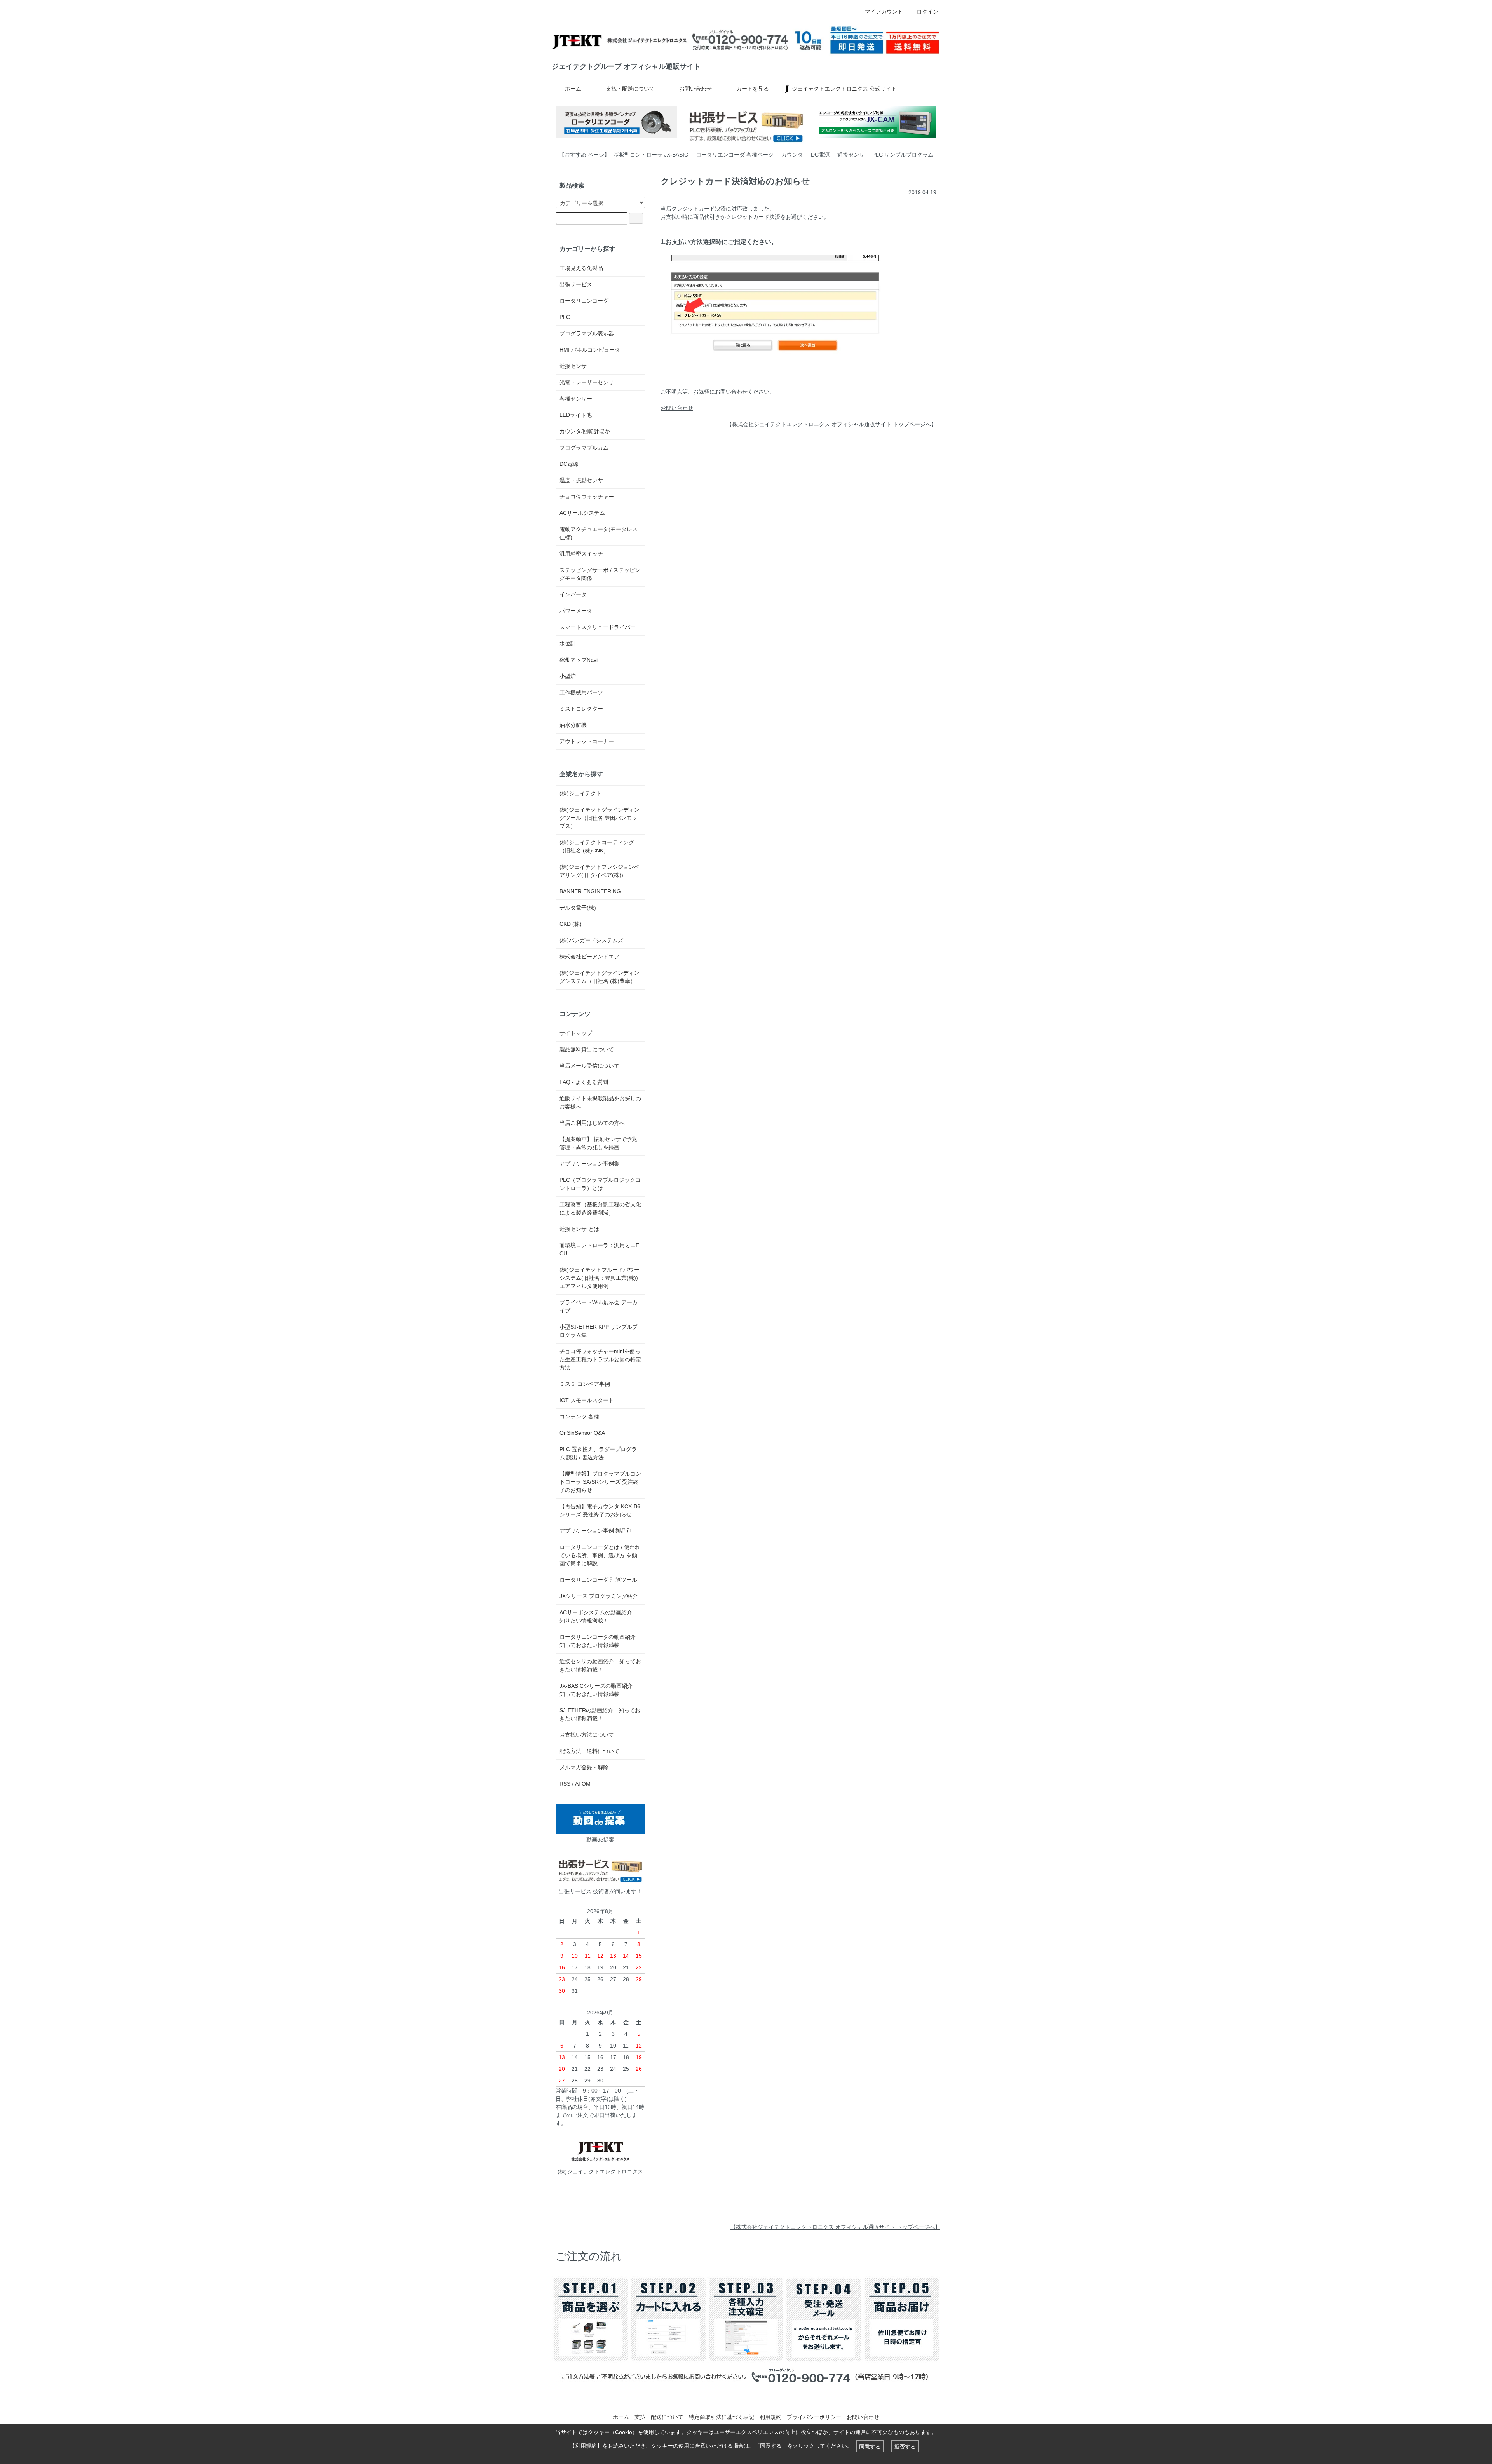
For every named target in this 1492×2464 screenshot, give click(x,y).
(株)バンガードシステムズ (591, 940)
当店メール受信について (589, 1066)
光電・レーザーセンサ (587, 382)
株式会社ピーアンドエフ (589, 957)
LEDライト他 (576, 415)
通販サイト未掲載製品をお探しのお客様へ (600, 1102)
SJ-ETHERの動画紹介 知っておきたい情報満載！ (600, 1714)
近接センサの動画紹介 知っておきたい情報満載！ (600, 1665)
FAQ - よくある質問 (584, 1082)
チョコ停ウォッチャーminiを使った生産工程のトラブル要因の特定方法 (600, 1359)
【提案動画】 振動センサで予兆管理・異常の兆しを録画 (598, 1143)
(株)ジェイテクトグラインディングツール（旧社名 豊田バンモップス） (600, 818)
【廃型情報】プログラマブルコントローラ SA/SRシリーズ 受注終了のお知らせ (600, 1482)
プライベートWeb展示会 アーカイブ (599, 1306)
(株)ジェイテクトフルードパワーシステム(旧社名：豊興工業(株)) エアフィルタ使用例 (600, 1278)
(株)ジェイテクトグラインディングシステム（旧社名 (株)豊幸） (600, 977)
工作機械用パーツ (581, 692)
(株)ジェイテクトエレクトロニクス (600, 2171)
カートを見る (753, 89)
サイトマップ (576, 1033)
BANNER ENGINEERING (590, 891)
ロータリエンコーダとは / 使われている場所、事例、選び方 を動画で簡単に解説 (600, 1555)
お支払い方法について (587, 1735)
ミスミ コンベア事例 (585, 1384)
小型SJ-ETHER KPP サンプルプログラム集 (599, 1331)
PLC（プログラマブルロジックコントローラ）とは (600, 1184)
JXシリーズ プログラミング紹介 (599, 1596)
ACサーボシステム (582, 513)
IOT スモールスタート (587, 1400)
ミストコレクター (581, 709)
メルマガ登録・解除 (584, 1767)
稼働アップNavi (579, 660)
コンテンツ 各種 (579, 1417)
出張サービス (576, 284)
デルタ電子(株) (578, 908)
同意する (870, 2446)
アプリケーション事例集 (589, 1164)
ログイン (927, 12)
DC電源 (820, 155)
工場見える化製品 (581, 268)
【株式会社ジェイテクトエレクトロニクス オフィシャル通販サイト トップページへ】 (831, 424)
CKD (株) (571, 924)
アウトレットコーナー (587, 741)
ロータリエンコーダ (584, 301)
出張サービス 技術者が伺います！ (600, 1891)
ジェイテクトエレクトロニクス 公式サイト (844, 89)
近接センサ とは (579, 1229)
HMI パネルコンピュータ (590, 350)
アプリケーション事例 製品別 (596, 1531)
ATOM (583, 1784)
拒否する (905, 2446)
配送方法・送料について (589, 1751)
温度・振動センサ (581, 480)
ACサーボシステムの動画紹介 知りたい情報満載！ (599, 1616)
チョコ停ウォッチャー (587, 497)
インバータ (573, 594)
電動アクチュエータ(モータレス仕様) (599, 533)
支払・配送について (630, 89)
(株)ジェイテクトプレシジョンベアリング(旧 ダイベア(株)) (600, 871)
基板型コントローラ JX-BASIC (651, 155)
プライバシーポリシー (814, 2417)
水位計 (568, 643)
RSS (565, 1784)
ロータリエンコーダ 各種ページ (735, 155)
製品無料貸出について (587, 1049)
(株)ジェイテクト (580, 793)
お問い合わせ (695, 89)
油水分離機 (573, 725)
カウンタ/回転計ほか (585, 431)
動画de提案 (600, 1840)
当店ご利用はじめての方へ (592, 1123)
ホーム (573, 89)
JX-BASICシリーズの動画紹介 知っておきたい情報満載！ (599, 1690)
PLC (565, 317)
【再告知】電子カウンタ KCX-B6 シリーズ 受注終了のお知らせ (600, 1510)
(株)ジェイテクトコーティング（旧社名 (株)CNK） (597, 846)
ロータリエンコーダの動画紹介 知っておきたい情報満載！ (598, 1641)
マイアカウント (884, 12)
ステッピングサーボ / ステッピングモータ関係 (600, 574)
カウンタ (792, 155)
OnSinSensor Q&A (582, 1433)
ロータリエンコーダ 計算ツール (598, 1580)
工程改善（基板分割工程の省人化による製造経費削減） (600, 1208)
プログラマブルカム (584, 448)
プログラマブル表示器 (587, 333)
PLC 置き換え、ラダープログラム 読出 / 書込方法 (598, 1453)
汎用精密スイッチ (581, 554)
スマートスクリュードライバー (598, 627)
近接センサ (851, 155)
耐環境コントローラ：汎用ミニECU (599, 1249)
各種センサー (576, 399)
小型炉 (568, 676)
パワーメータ (576, 611)
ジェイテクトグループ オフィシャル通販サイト (626, 66)
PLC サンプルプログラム (903, 155)
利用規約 (770, 2417)
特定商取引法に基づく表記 (722, 2417)
